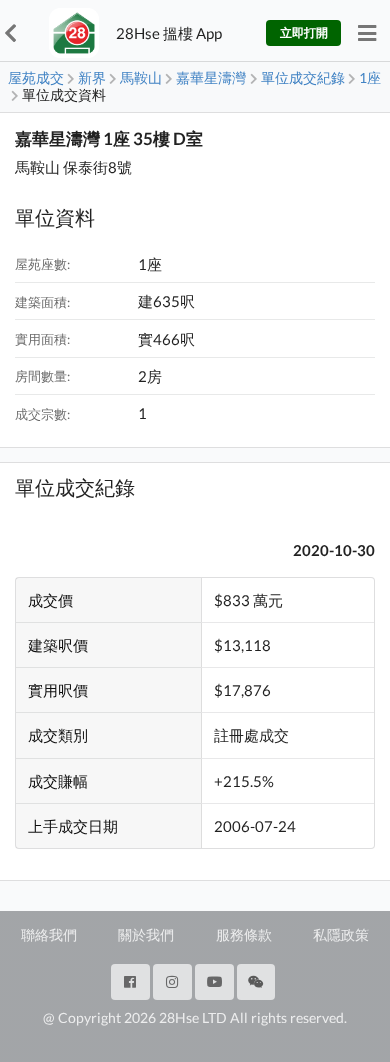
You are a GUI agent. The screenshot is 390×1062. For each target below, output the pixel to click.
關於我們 (146, 934)
